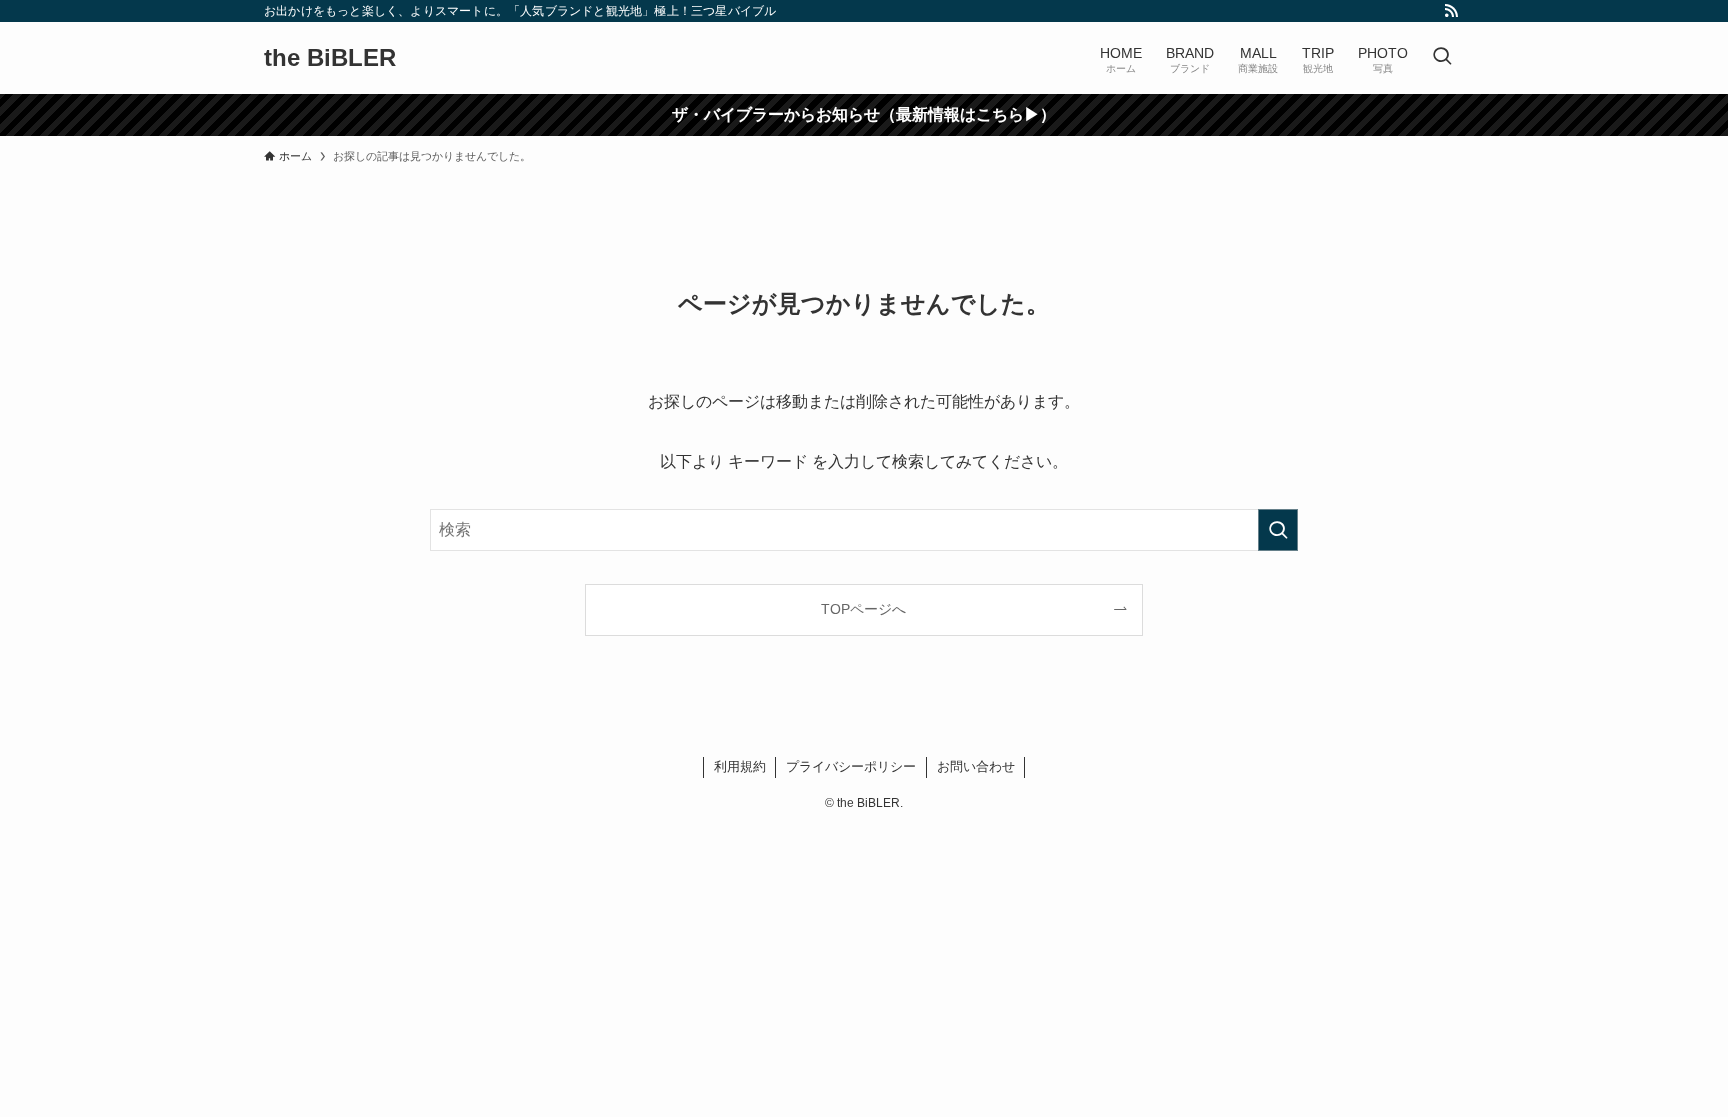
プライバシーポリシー (851, 766)
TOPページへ (863, 609)
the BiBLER (330, 58)
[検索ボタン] (1442, 58)
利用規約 (740, 766)
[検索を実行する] (1278, 530)
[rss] (1451, 11)
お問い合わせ (976, 766)
